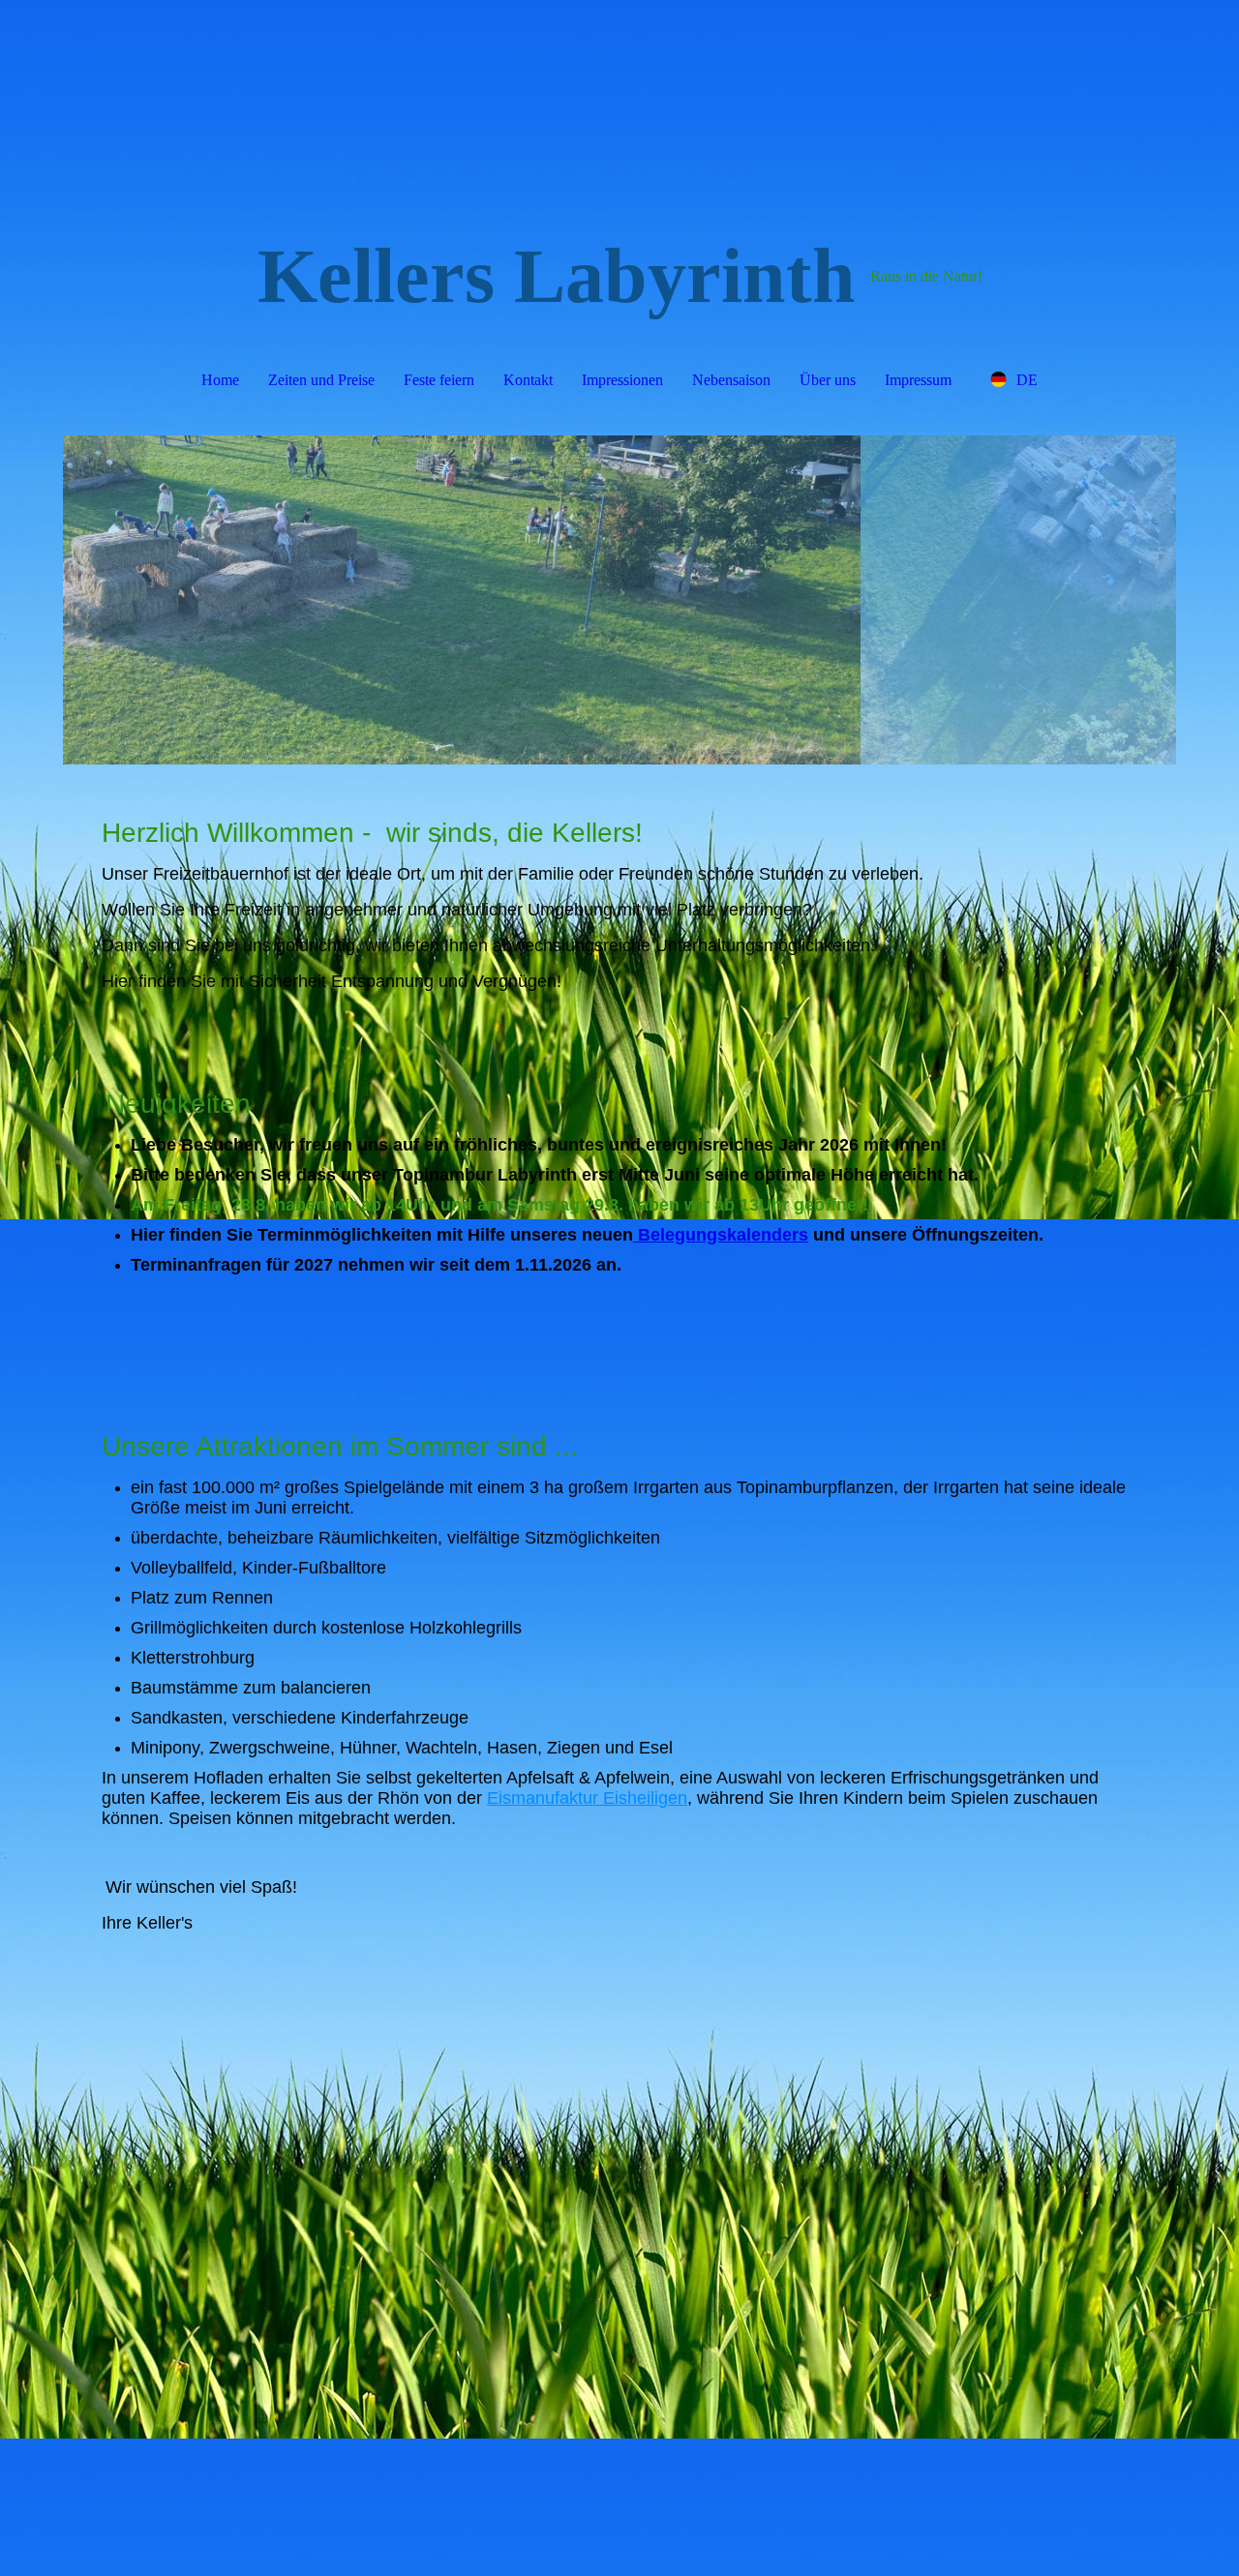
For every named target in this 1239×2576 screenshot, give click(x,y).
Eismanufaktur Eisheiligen (587, 1798)
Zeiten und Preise (321, 380)
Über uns (828, 380)
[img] (619, 600)
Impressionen (622, 380)
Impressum (918, 380)
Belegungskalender (716, 1235)
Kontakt (528, 380)
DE (1027, 380)
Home (220, 380)
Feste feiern (439, 380)
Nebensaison (731, 380)
